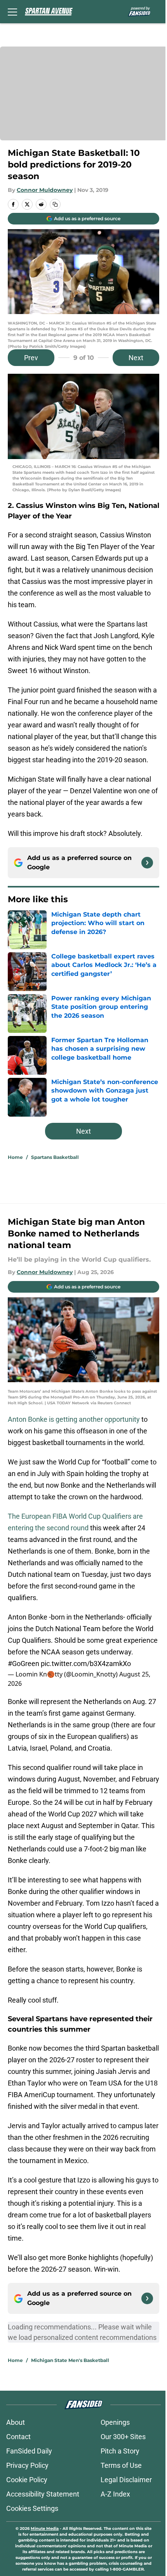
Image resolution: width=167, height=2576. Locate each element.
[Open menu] (12, 12)
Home (15, 1157)
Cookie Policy (27, 2480)
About (16, 2422)
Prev (31, 358)
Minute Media (45, 2529)
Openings (115, 2422)
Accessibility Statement (43, 2494)
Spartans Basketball (55, 1157)
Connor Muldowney (45, 190)
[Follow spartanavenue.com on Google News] (147, 863)
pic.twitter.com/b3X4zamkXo (86, 1664)
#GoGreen (23, 1664)
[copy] (55, 204)
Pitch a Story (120, 2451)
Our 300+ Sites (123, 2437)
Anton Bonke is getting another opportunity (74, 1419)
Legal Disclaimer (126, 2480)
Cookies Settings (32, 2508)
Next (136, 358)
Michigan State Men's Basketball (70, 2360)
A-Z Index (115, 2494)
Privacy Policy (27, 2465)
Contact (18, 2437)
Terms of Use (121, 2465)
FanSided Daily (29, 2451)
